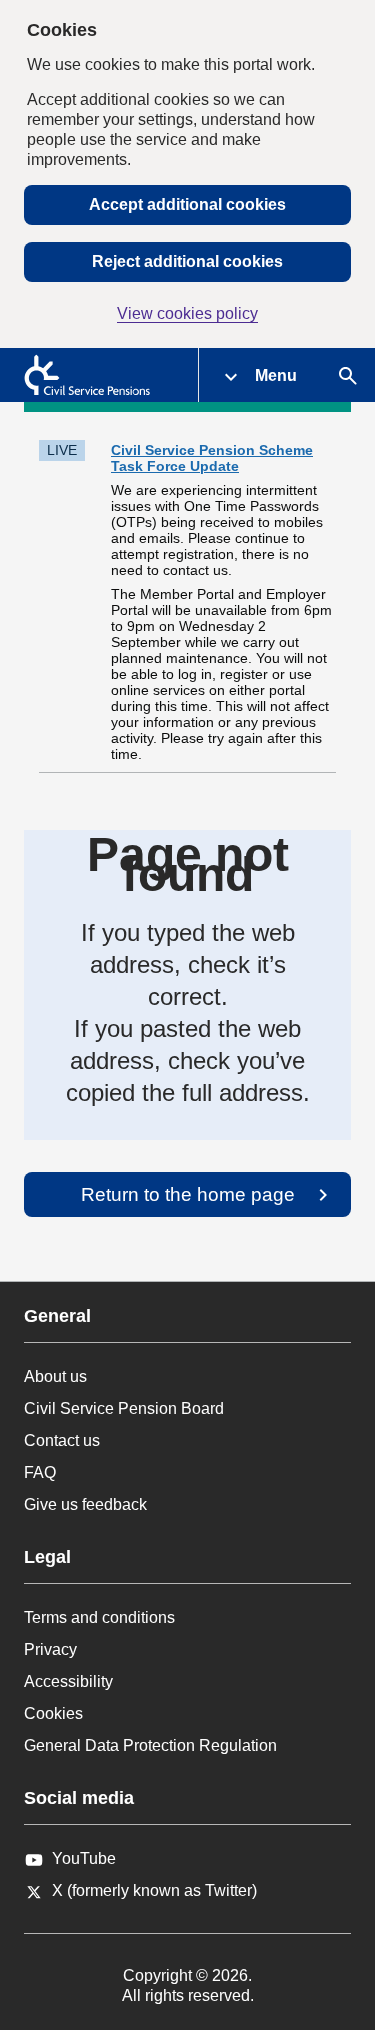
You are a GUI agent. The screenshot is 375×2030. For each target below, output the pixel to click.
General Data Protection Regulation (150, 1745)
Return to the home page (188, 1194)
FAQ (40, 1472)
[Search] (348, 375)
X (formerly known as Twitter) (154, 1890)
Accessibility (68, 1681)
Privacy (50, 1649)
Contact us (62, 1440)
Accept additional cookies (187, 204)
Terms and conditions (99, 1617)
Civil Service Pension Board (124, 1408)
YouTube (84, 1858)
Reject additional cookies (187, 261)
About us (55, 1376)
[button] (259, 375)
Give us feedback (85, 1504)
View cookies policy (187, 313)
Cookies (53, 1713)
